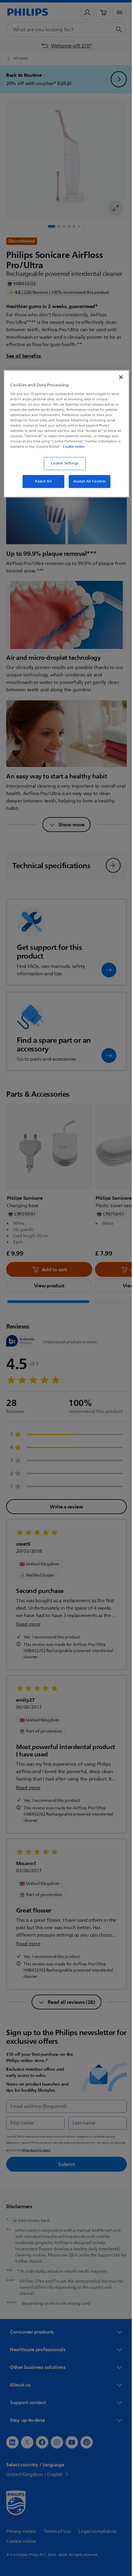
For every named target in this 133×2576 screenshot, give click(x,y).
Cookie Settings (62, 468)
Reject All (41, 486)
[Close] (117, 376)
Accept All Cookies (87, 486)
